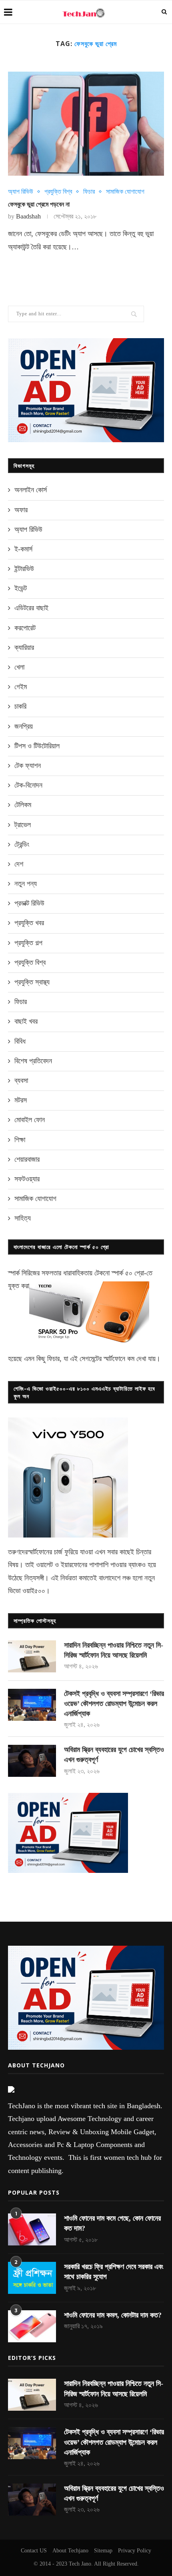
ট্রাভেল (23, 825)
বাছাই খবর (26, 1021)
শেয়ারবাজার (27, 1159)
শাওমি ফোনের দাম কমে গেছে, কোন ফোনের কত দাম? (112, 2223)
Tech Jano (80, 2564)
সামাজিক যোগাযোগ (125, 191)
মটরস (21, 1100)
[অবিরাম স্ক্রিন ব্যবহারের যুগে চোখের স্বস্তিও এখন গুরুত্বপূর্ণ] (32, 1761)
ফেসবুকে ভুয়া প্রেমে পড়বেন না (39, 204)
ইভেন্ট (21, 588)
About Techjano (70, 2551)
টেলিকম (23, 805)
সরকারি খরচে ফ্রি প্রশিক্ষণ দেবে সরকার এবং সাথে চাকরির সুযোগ (114, 2272)
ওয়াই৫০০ (34, 1591)
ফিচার (89, 191)
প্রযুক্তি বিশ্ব (58, 191)
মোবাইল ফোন (30, 1120)
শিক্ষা (20, 1140)
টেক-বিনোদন (28, 785)
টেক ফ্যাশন (28, 766)
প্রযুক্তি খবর (29, 923)
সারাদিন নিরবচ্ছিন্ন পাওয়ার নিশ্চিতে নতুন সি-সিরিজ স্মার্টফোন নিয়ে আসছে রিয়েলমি (114, 1650)
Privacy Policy (135, 2551)
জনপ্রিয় (24, 726)
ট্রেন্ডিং (22, 844)
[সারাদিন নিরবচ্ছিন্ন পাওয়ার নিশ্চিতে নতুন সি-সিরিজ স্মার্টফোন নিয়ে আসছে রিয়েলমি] (32, 1656)
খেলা (19, 667)
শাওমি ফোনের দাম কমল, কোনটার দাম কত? (113, 2315)
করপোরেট (25, 628)
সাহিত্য (23, 1218)
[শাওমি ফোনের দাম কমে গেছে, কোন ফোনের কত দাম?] (32, 2229)
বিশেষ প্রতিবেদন (33, 1061)
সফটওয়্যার (27, 1179)
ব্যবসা (21, 1081)
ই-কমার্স (23, 549)
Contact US (34, 2551)
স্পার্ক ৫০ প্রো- (129, 1273)
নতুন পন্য (26, 884)
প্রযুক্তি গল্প (28, 943)
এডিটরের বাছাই (31, 608)
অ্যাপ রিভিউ (21, 191)
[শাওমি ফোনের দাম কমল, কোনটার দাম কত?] (32, 2326)
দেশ (19, 864)
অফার (21, 510)
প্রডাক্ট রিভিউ (29, 903)
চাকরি (20, 706)
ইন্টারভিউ (24, 569)
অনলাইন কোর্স (31, 490)
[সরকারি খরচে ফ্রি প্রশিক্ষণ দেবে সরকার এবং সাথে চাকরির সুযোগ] (32, 2278)
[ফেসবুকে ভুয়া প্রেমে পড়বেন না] (86, 124)
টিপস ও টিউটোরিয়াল (37, 746)
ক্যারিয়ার (24, 648)
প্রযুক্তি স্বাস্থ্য (32, 982)
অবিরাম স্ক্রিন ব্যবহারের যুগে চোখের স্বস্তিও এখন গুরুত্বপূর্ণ (114, 1755)
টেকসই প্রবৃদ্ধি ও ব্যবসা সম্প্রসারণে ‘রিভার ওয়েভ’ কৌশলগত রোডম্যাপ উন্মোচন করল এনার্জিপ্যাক (114, 1704)
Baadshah (28, 216)
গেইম (21, 687)
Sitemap (103, 2551)
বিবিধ (20, 1041)
